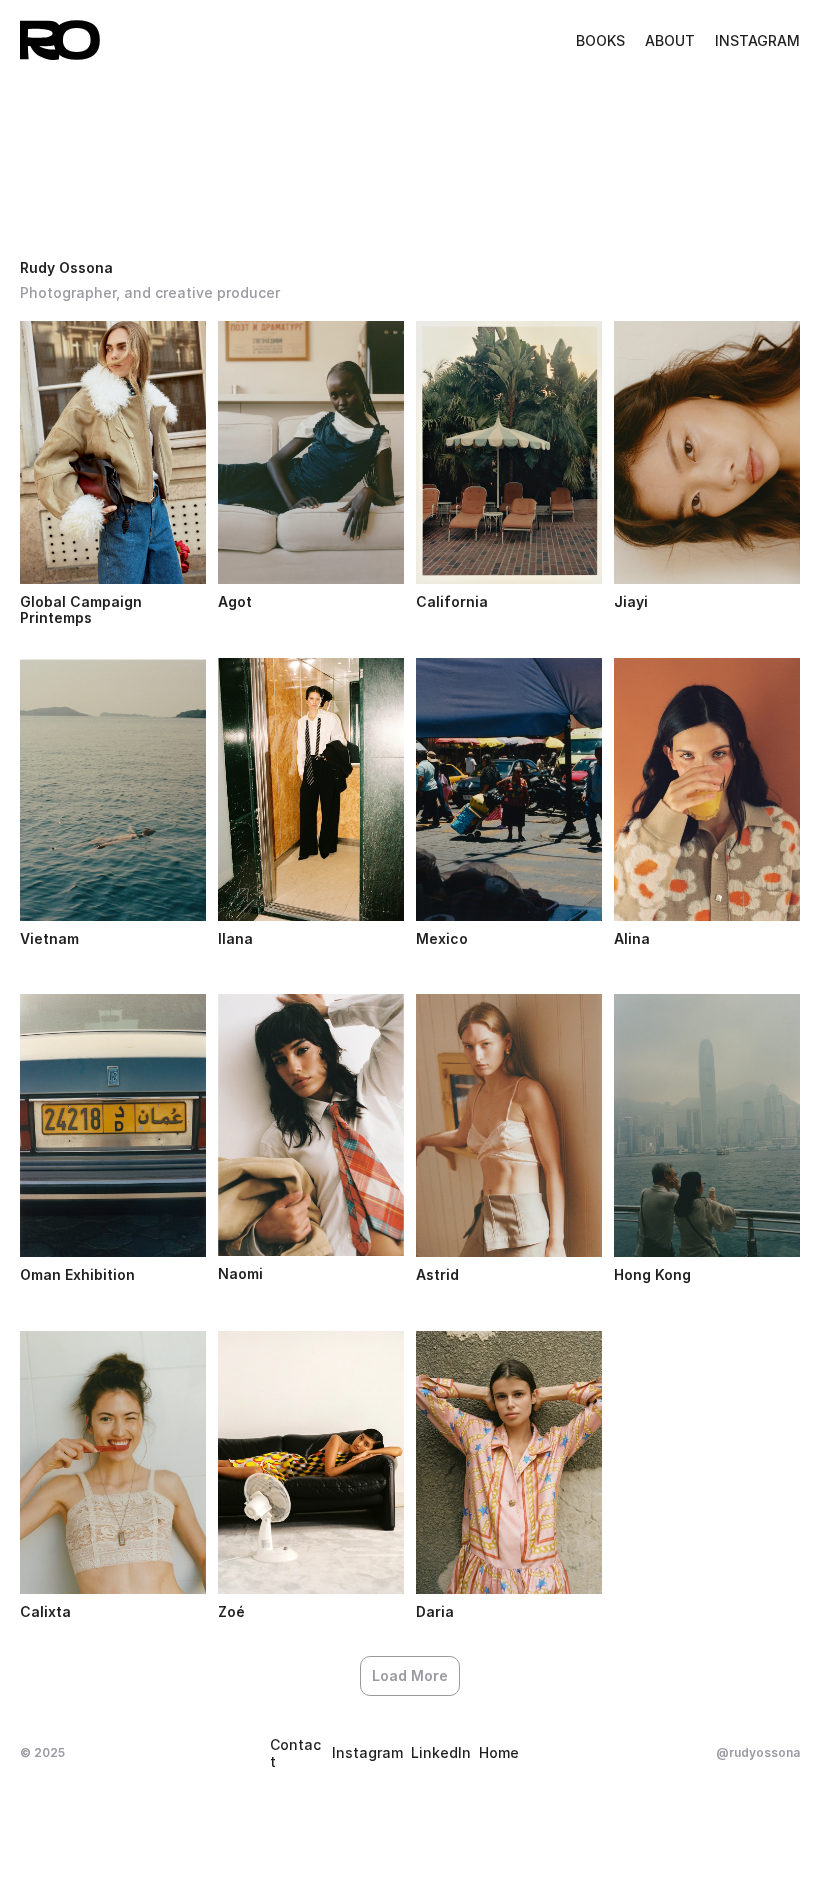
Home (499, 1752)
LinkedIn (441, 1752)
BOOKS (600, 40)
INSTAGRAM (757, 40)
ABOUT (670, 40)
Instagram (367, 1752)
